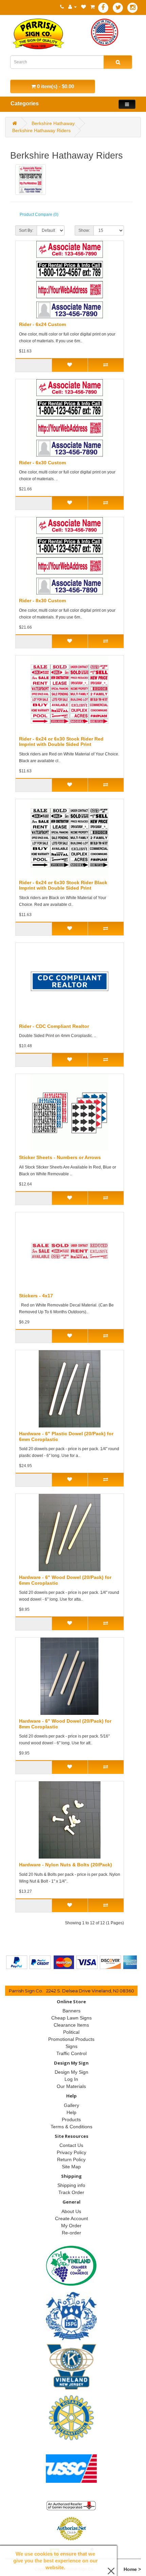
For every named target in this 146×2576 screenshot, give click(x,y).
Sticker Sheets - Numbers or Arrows (60, 1157)
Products (71, 2119)
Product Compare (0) (39, 215)
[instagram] (132, 8)
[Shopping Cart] (93, 7)
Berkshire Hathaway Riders (41, 130)
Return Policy (71, 2159)
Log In (71, 2079)
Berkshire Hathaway (53, 123)
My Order (71, 2226)
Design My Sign (71, 2072)
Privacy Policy (71, 2152)
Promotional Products (71, 2039)
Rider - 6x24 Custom (42, 324)
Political (71, 2032)
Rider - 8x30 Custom (42, 601)
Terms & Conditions (71, 2127)
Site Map (71, 2167)
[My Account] (72, 7)
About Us (71, 2211)
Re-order (71, 2233)
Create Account (71, 2218)
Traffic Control (71, 2053)
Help (71, 2112)
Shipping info (71, 2185)
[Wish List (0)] (84, 7)
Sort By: (26, 230)
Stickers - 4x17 (36, 1296)
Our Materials (71, 2086)
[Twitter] (118, 8)
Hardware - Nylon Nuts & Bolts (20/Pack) (66, 1865)
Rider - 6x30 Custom (42, 463)
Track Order (71, 2192)
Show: (84, 230)
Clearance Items (71, 2025)
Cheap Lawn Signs (71, 2018)
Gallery (71, 2105)
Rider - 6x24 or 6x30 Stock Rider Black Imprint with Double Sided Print (63, 885)
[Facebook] (103, 8)
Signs (71, 2046)
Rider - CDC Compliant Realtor (54, 1026)
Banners (71, 2011)
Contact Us (71, 2145)
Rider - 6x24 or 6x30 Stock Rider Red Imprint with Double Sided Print (61, 742)
